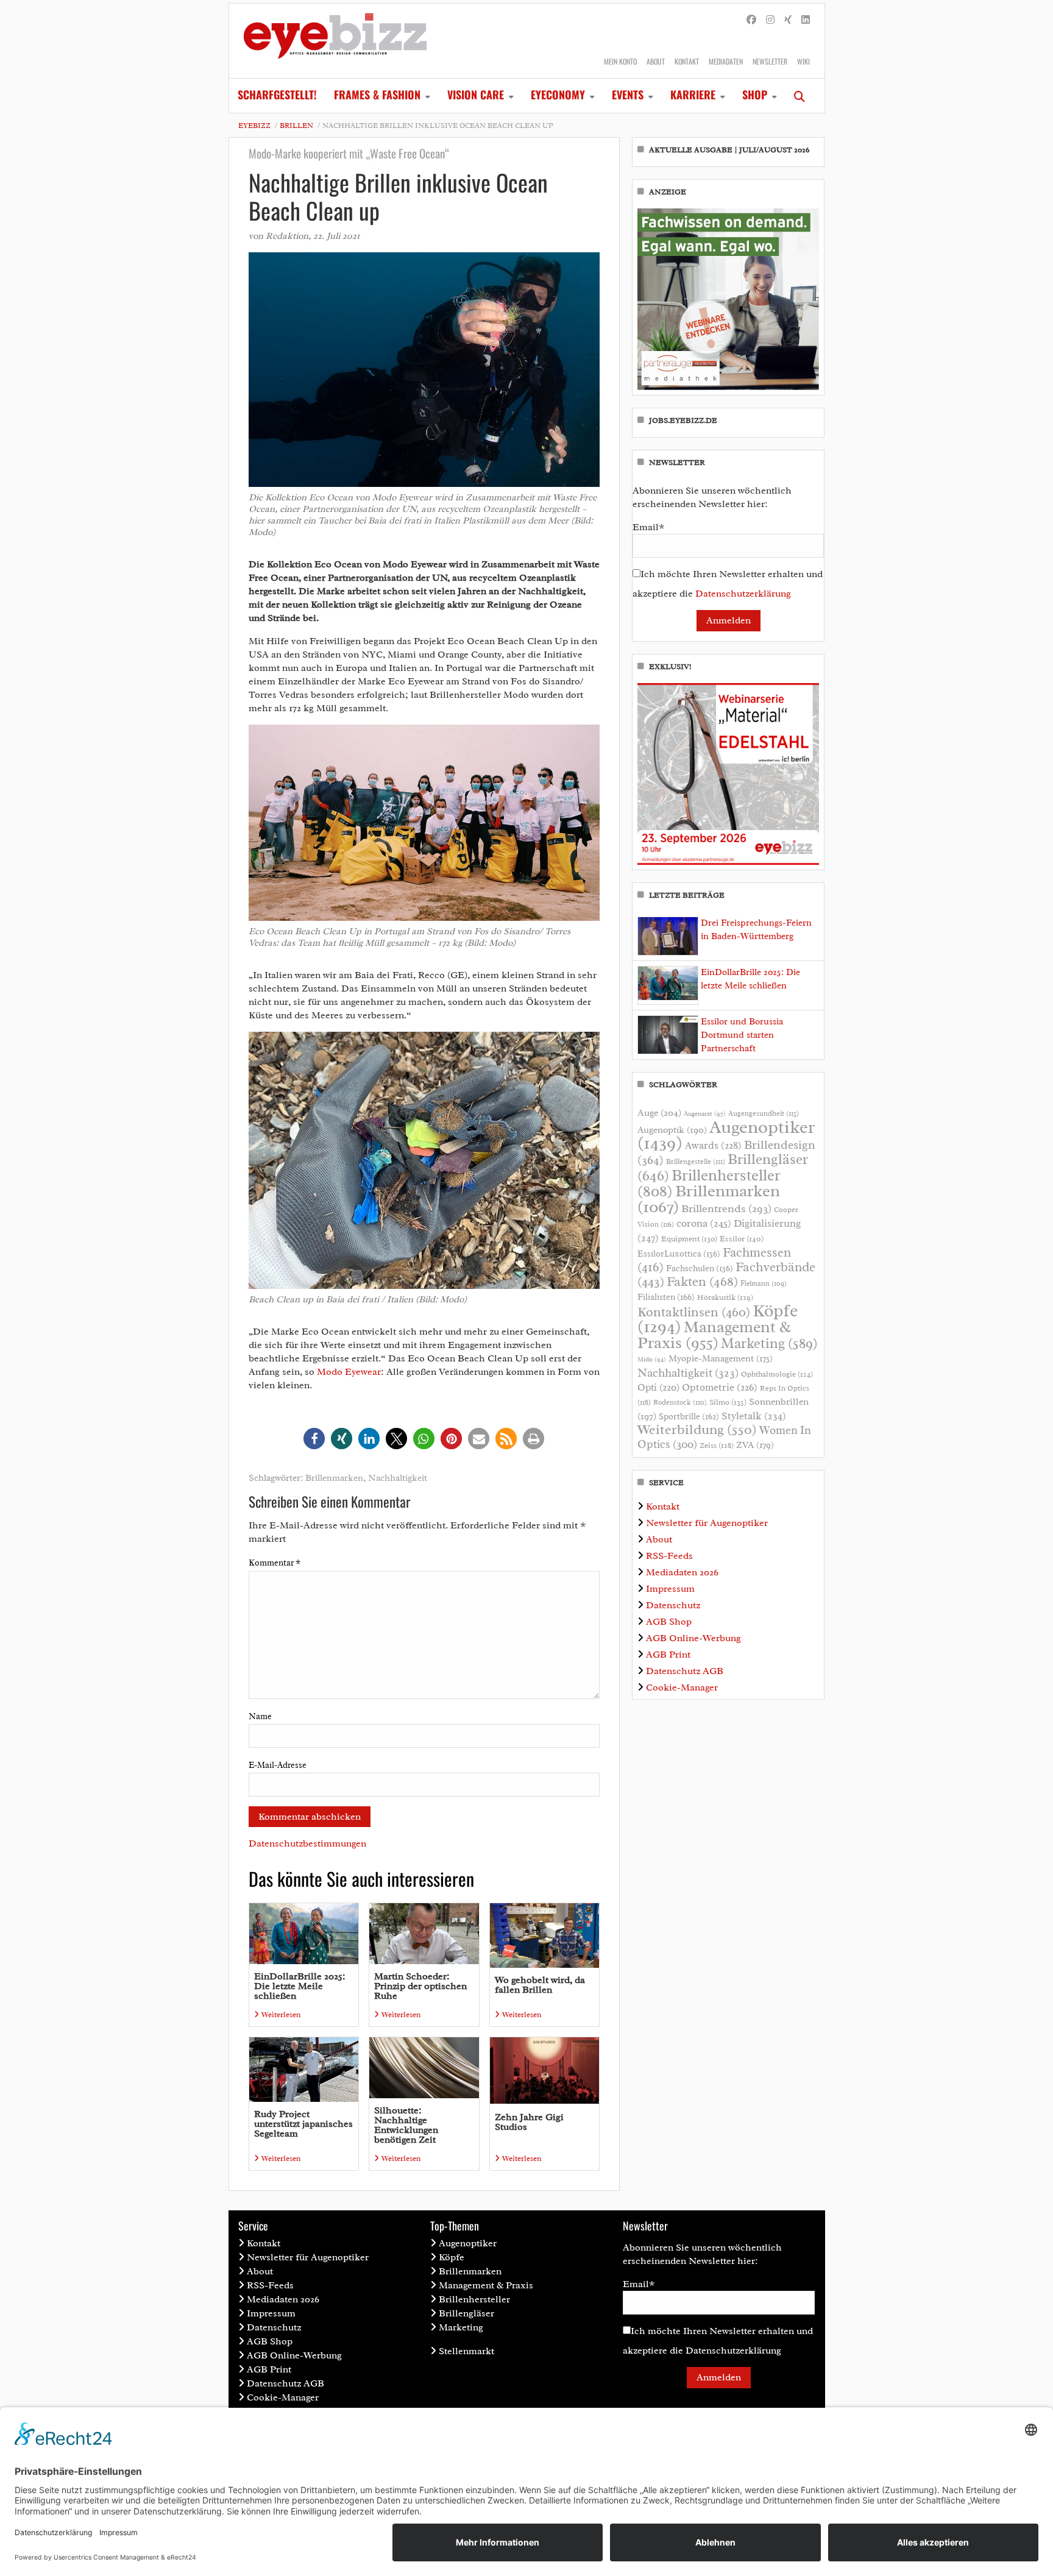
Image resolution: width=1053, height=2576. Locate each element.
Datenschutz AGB (685, 1671)
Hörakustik (725, 1297)
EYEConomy (558, 94)
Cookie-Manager (682, 1687)
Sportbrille (689, 1416)
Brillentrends (726, 1208)
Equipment (689, 1239)
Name (260, 1716)
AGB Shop (669, 1622)
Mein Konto (620, 61)
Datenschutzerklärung (743, 594)
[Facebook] (751, 20)
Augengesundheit (764, 1114)
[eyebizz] (335, 41)
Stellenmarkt (466, 2351)
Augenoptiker (726, 1135)
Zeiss (717, 1446)
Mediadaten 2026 (682, 1572)
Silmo (728, 1402)
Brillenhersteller (474, 2299)
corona (704, 1223)
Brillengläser (466, 2313)
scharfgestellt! (277, 94)
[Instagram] (770, 20)
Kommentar (275, 1563)
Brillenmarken (334, 1478)
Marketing (769, 1343)
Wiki (803, 61)
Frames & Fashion (377, 94)
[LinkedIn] (806, 20)
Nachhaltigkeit (398, 1478)
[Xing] (788, 20)
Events (628, 94)
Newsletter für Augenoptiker (707, 1523)
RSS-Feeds (669, 1556)
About (656, 61)
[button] (314, 1439)
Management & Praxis (714, 1335)
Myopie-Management (721, 1358)
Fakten (702, 1281)
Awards (713, 1145)
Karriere (693, 94)
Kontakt (687, 61)
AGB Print (668, 1655)
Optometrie (720, 1387)
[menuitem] (277, 96)
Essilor (742, 1239)
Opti (658, 1387)
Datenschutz (673, 1605)
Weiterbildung (697, 1429)
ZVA (755, 1445)
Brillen (296, 126)
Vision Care (476, 94)
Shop (755, 94)
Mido (652, 1359)
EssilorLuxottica (679, 1254)
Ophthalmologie (777, 1374)
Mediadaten (726, 61)
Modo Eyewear (349, 1372)
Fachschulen (700, 1268)
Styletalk (754, 1416)
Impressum (670, 1589)
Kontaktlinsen (694, 1312)
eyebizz (254, 126)
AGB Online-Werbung (693, 1638)
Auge (659, 1113)
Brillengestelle (696, 1162)
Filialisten (666, 1297)
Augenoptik (672, 1130)
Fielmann (764, 1283)
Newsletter (770, 61)
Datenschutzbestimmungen (307, 1843)
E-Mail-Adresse (278, 1765)
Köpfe (452, 2257)
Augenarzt (705, 1114)
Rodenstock (680, 1403)
